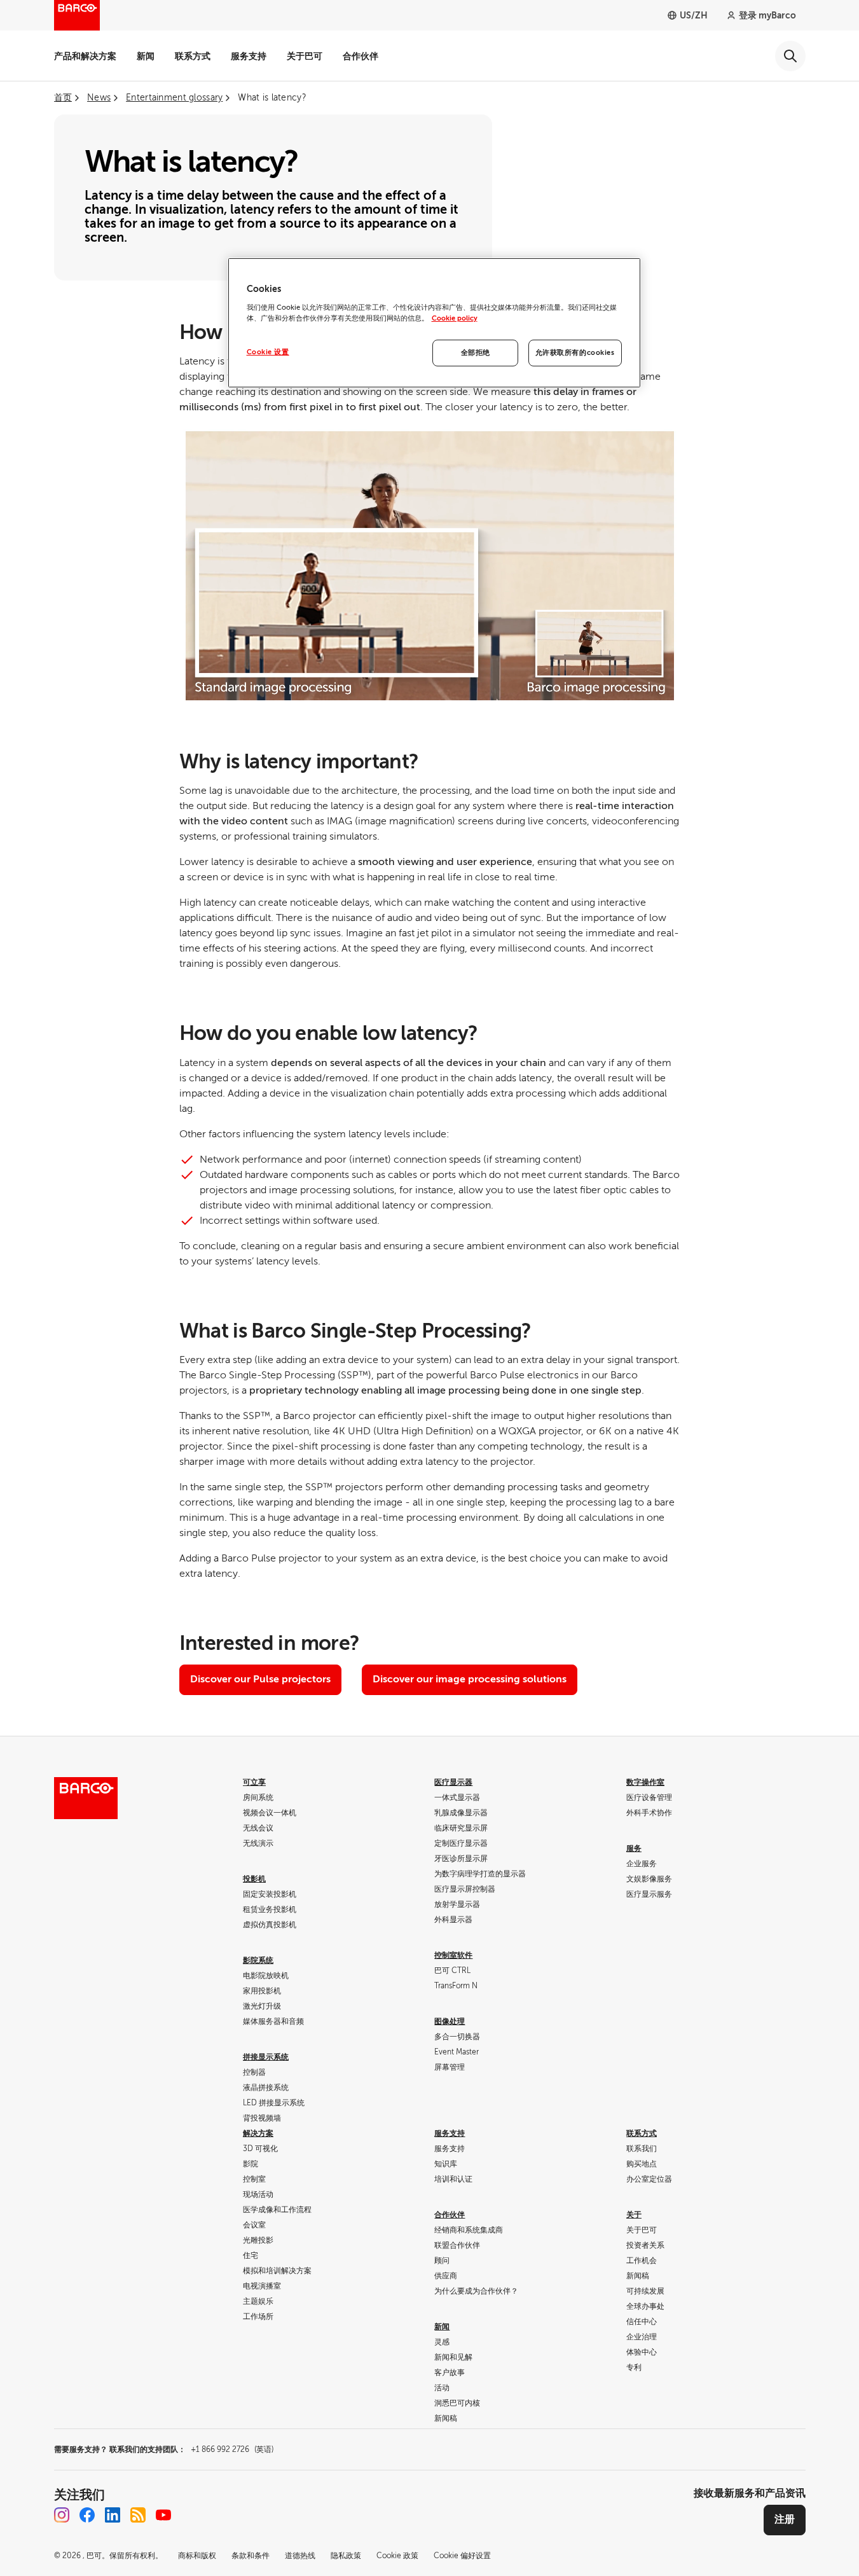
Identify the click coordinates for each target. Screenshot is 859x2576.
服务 (634, 1848)
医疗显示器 (453, 1782)
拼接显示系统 (266, 2057)
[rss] (138, 2515)
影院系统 (258, 1960)
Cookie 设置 (268, 352)
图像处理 (450, 2021)
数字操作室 (645, 1782)
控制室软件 (453, 1955)
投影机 (254, 1879)
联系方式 (193, 56)
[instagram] (62, 2515)
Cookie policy (455, 318)
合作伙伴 (361, 56)
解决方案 (258, 2133)
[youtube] (163, 2515)
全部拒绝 (476, 353)
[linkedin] (113, 2515)
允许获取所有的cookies (575, 353)
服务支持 (249, 56)
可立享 (254, 1782)
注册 (785, 2519)
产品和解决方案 (85, 56)
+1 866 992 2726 (232, 2449)
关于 (634, 2215)
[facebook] (87, 2515)
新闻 (146, 56)
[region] (434, 323)
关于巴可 (305, 56)
